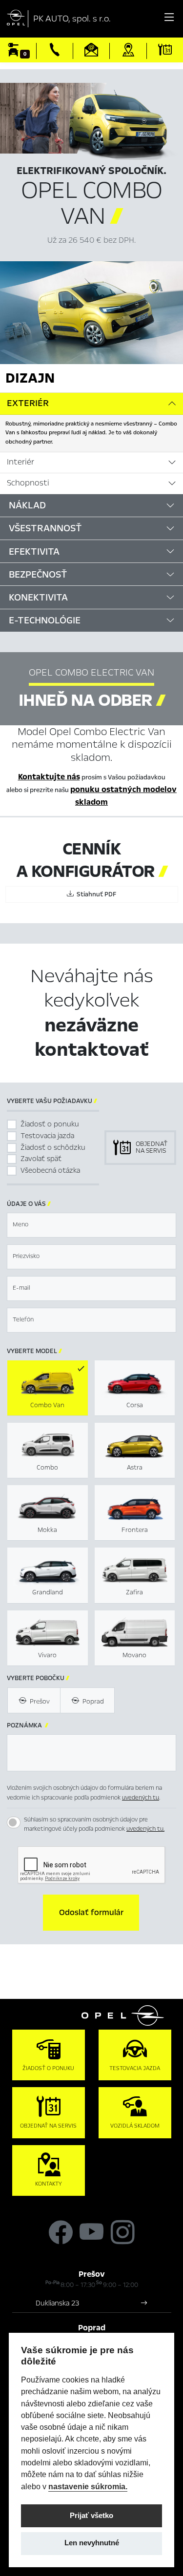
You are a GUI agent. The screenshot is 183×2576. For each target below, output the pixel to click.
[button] (91, 1913)
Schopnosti (28, 483)
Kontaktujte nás (49, 777)
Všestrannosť (45, 528)
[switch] (14, 1822)
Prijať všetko (91, 2516)
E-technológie (45, 620)
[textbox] (91, 1225)
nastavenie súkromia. (88, 2486)
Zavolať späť (41, 1159)
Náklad (27, 505)
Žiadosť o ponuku (50, 1124)
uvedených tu (141, 1798)
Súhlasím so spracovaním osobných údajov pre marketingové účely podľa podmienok (94, 1824)
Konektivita (38, 597)
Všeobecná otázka (50, 1170)
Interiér (20, 462)
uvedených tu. (145, 1829)
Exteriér (28, 403)
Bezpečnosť (38, 574)
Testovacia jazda (47, 1136)
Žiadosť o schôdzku (53, 1147)
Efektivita (34, 552)
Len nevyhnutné (92, 2543)
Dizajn (30, 378)
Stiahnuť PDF (95, 894)
